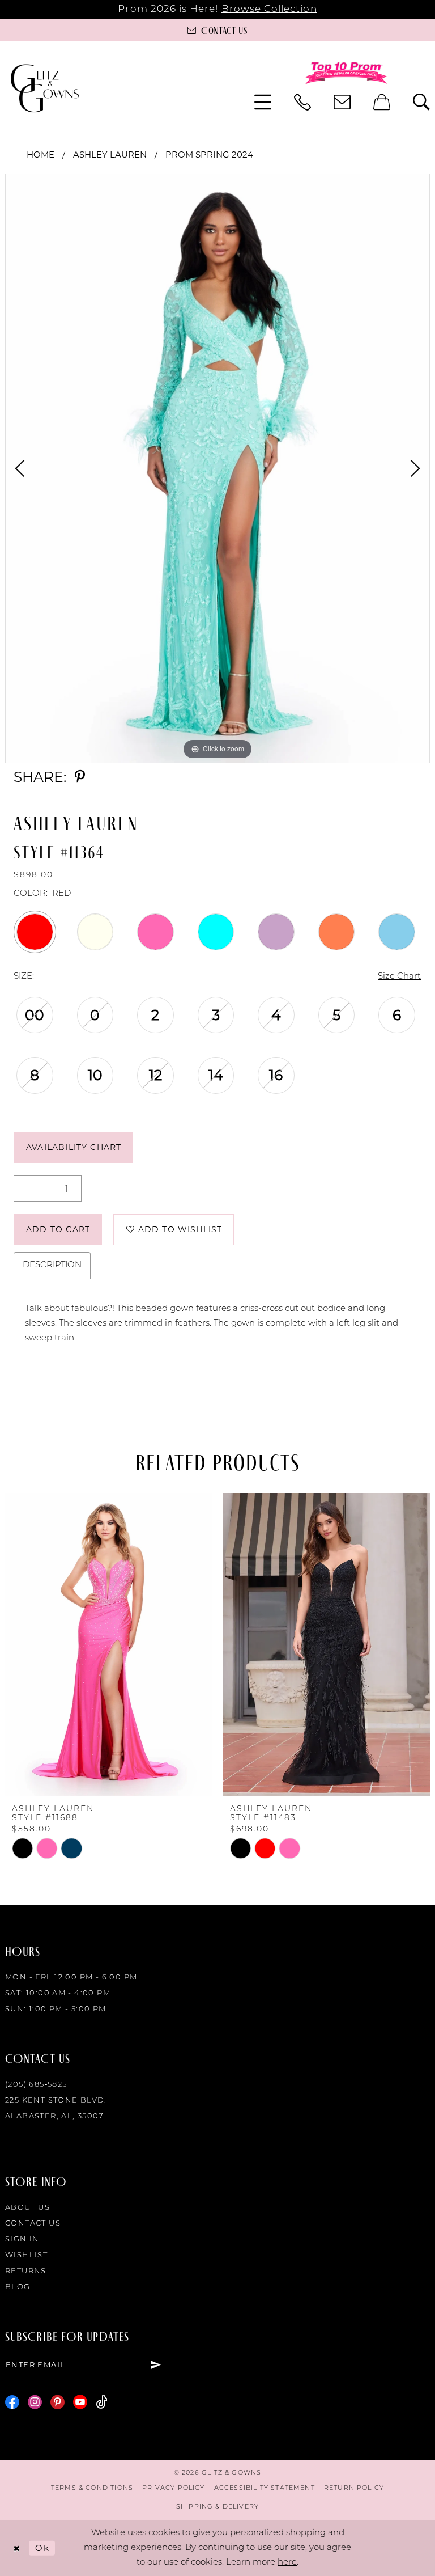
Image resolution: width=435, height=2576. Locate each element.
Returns (26, 2271)
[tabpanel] (217, 468)
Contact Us (33, 2224)
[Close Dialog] (17, 2548)
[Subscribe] (156, 2364)
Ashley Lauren (110, 155)
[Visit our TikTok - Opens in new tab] (102, 2402)
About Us (27, 2208)
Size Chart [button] (399, 977)
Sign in (22, 2239)
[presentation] (108, 1645)
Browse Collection (269, 9)
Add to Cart (58, 1229)
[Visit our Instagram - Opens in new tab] (35, 2402)
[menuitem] (263, 102)
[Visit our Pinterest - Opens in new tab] (57, 2402)
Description (52, 1265)
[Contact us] (342, 102)
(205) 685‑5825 (36, 2085)
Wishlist (26, 2255)
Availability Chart (74, 1147)
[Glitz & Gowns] (45, 88)
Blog (18, 2287)
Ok (42, 2548)
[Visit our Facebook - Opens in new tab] (12, 2402)
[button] (263, 102)
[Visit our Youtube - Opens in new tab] (80, 2402)
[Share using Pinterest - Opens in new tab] (80, 777)
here (287, 2563)
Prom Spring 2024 (209, 155)
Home (40, 155)
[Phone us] (302, 102)
